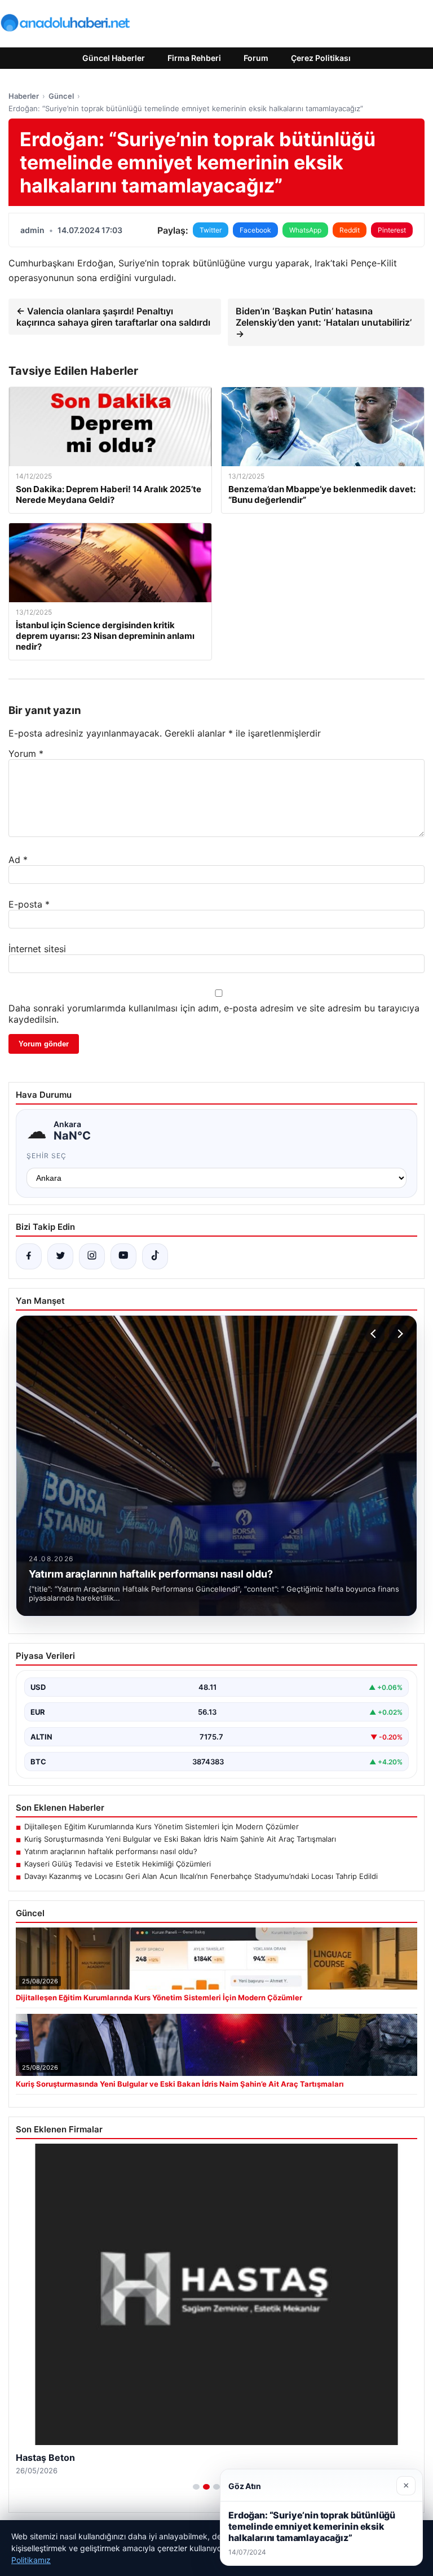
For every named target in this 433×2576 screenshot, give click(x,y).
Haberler (24, 96)
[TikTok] (155, 1256)
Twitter (211, 230)
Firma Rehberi (194, 58)
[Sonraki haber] (399, 1334)
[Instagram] (92, 1256)
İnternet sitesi (37, 949)
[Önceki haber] (375, 1334)
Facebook (255, 230)
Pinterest (392, 230)
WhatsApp (305, 230)
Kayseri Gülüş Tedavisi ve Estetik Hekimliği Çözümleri (118, 1864)
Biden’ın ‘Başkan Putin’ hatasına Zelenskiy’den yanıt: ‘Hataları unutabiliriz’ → (324, 322)
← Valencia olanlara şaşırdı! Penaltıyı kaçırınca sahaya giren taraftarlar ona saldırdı (113, 317)
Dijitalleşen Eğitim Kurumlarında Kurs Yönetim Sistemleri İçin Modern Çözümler (162, 1826)
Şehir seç (47, 1156)
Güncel (61, 96)
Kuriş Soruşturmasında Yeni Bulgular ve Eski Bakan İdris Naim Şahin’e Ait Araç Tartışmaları (180, 1839)
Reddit (350, 230)
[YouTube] (123, 1256)
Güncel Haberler (114, 58)
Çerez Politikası (321, 58)
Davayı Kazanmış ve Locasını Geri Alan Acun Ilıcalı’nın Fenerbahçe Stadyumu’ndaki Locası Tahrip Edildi (201, 1876)
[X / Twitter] (60, 1256)
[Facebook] (29, 1256)
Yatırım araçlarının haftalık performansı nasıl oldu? (111, 1851)
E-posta (29, 904)
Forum (256, 58)
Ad (18, 860)
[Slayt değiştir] (196, 2487)
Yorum (26, 753)
